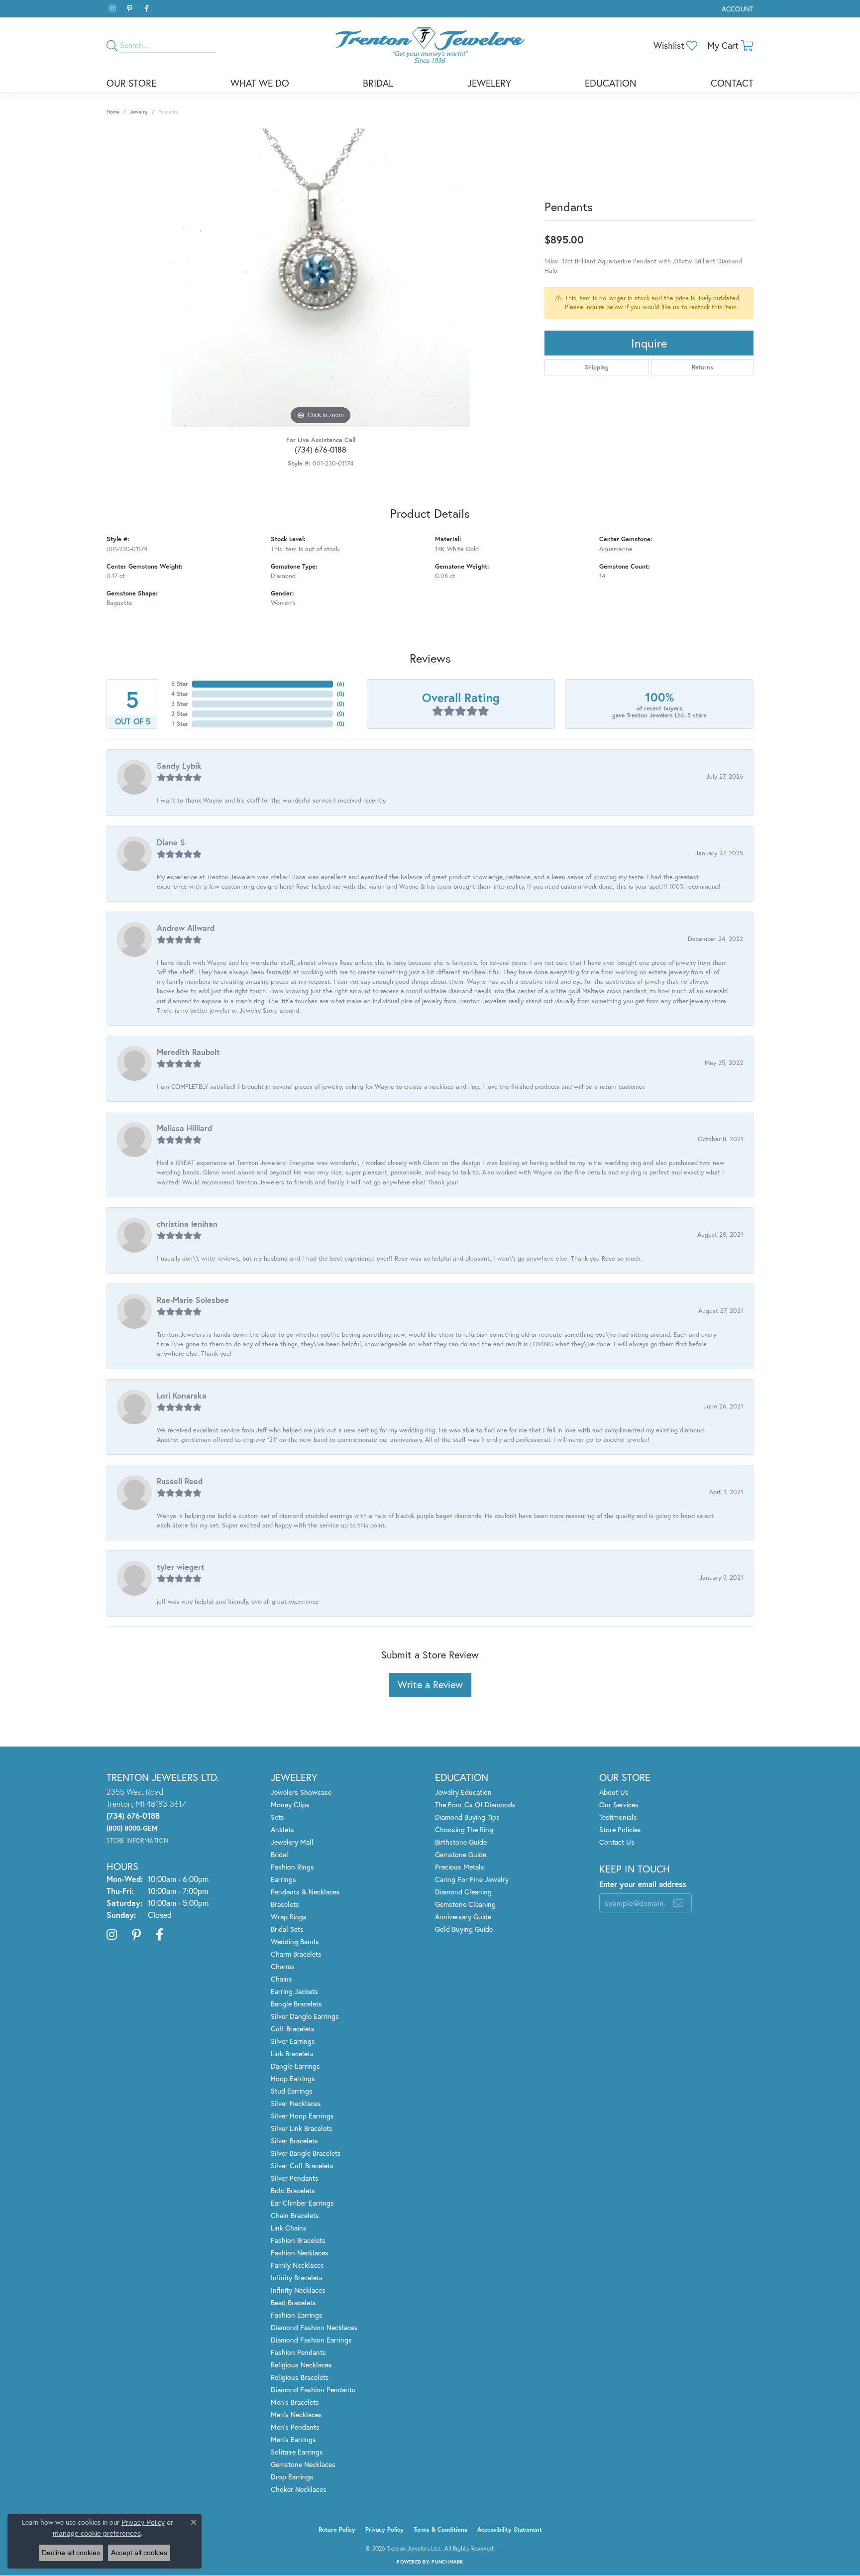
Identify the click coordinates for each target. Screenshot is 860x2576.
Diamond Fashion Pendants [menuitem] (313, 2390)
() (341, 684)
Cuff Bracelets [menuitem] (293, 2029)
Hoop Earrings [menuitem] (293, 2078)
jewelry (139, 112)
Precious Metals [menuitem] (460, 1867)
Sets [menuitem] (277, 1817)
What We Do (260, 83)
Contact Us (617, 1842)
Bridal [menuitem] (279, 1854)
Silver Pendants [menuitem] (295, 2178)
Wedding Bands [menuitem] (295, 1941)
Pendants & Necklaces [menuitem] (305, 1892)
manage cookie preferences (97, 2533)
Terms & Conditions (440, 2529)
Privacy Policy (384, 2529)
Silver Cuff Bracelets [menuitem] (302, 2166)
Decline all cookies (71, 2553)
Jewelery (489, 83)
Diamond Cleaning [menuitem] (463, 1892)
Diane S (171, 842)
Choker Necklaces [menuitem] (299, 2489)
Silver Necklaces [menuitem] (296, 2103)
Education (611, 83)
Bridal (378, 83)
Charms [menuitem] (283, 1966)
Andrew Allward (186, 928)
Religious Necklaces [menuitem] (301, 2365)
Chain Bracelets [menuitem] (295, 2215)
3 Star (180, 704)
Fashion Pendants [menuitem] (298, 2352)
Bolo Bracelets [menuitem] (293, 2190)
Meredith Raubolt (188, 1052)
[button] (737, 9)
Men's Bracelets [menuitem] (295, 2402)
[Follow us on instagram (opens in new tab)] (112, 9)
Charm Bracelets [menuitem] (296, 1954)
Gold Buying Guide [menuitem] (464, 1929)
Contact (732, 83)
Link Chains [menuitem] (289, 2228)
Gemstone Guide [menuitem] (461, 1854)
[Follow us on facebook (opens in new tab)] (146, 9)
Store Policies (620, 1829)
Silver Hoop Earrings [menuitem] (302, 2116)
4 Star (180, 694)
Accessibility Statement (510, 2529)
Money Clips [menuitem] (290, 1805)
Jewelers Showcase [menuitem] (301, 1792)
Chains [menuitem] (281, 1979)
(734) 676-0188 (321, 449)
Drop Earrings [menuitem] (292, 2477)
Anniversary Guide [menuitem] (463, 1917)
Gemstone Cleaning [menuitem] (465, 1904)
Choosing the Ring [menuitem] (464, 1829)
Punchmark (447, 2562)
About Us (614, 1792)
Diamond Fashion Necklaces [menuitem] (314, 2327)
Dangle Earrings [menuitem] (295, 2066)
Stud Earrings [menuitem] (292, 2091)
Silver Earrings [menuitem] (293, 2041)
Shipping (597, 367)
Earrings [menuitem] (283, 1879)
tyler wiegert (181, 1567)
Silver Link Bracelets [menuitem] (302, 2128)
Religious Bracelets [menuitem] (300, 2377)
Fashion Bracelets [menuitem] (298, 2240)
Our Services (619, 1805)
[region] (321, 278)
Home (113, 112)
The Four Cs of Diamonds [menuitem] (475, 1805)
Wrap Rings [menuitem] (289, 1917)
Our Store (131, 83)
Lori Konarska (182, 1395)
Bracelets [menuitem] (285, 1904)
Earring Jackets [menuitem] (294, 1991)
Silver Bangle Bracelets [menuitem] (306, 2153)
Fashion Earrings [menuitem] (297, 2315)
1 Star (180, 724)
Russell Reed (180, 1481)
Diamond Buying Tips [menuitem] (467, 1817)
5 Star (180, 684)
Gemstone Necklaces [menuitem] (303, 2464)
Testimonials (618, 1817)
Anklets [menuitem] (282, 1829)
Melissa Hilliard (184, 1128)
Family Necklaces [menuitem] (297, 2265)
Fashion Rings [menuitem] (292, 1867)
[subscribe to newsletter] (678, 1903)
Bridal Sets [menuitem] (287, 1929)
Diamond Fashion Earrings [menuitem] (311, 2340)
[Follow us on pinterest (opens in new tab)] (129, 9)
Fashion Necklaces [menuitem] (300, 2253)
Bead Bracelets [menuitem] (293, 2302)
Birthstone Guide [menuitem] (461, 1842)
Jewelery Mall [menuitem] (292, 1842)
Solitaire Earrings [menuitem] (297, 2452)
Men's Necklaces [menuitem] (296, 2414)
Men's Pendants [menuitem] (295, 2427)
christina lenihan (187, 1224)
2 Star (180, 714)
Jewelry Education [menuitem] (463, 1792)
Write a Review (430, 1685)
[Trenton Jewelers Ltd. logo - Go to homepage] (430, 45)
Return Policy (337, 2529)
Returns (702, 367)
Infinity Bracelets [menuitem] (297, 2278)
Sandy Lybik (179, 765)
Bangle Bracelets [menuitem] (296, 2004)
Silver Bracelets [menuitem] (294, 2141)
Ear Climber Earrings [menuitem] (302, 2203)
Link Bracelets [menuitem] (292, 2053)
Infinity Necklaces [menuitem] (298, 2290)
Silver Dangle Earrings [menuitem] (305, 2016)
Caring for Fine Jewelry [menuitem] (472, 1879)
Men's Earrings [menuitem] (293, 2439)
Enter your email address (643, 1884)
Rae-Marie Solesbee (193, 1300)
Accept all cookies (139, 2553)
